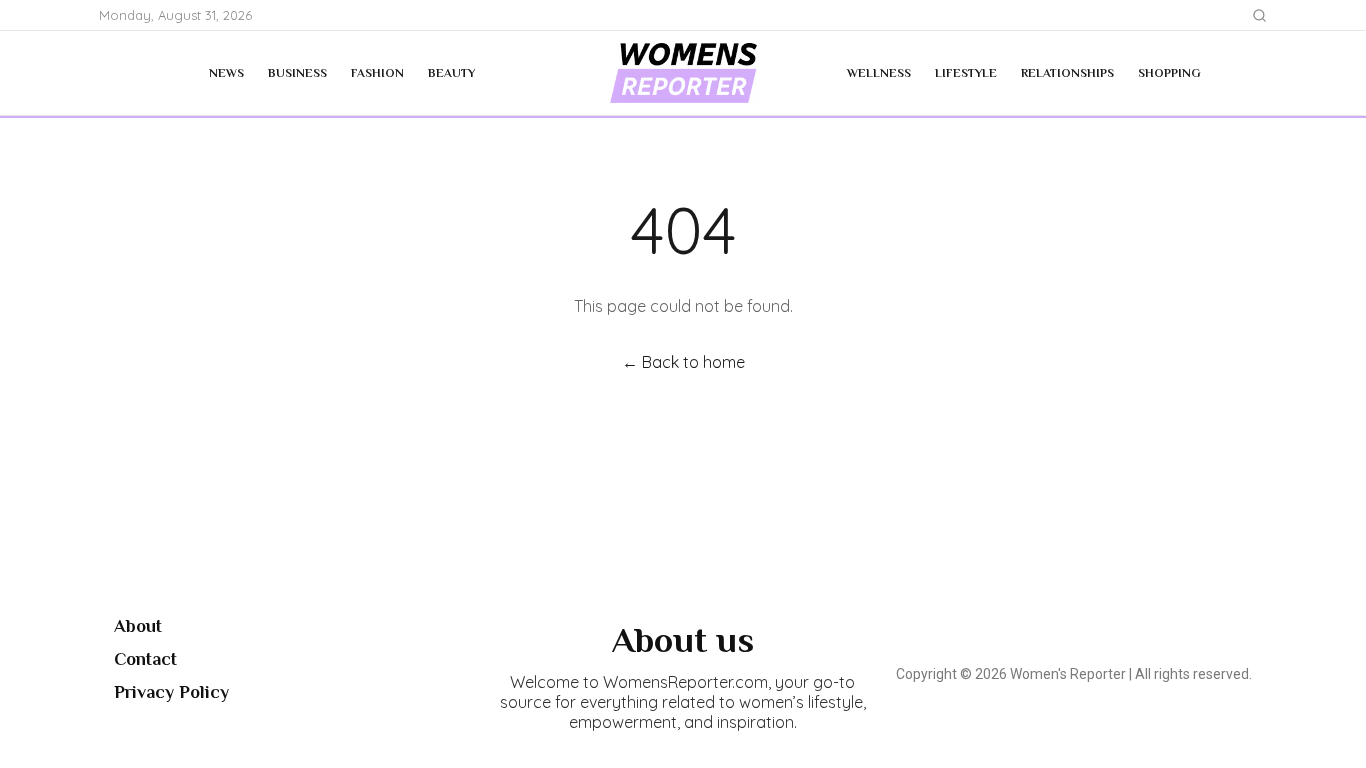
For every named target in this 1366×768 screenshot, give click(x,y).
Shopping (1169, 73)
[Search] (1259, 15)
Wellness (879, 73)
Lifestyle (966, 73)
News (226, 73)
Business (297, 73)
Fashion (377, 73)
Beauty (451, 73)
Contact (145, 659)
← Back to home (683, 362)
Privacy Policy (171, 692)
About (138, 626)
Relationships (1067, 73)
